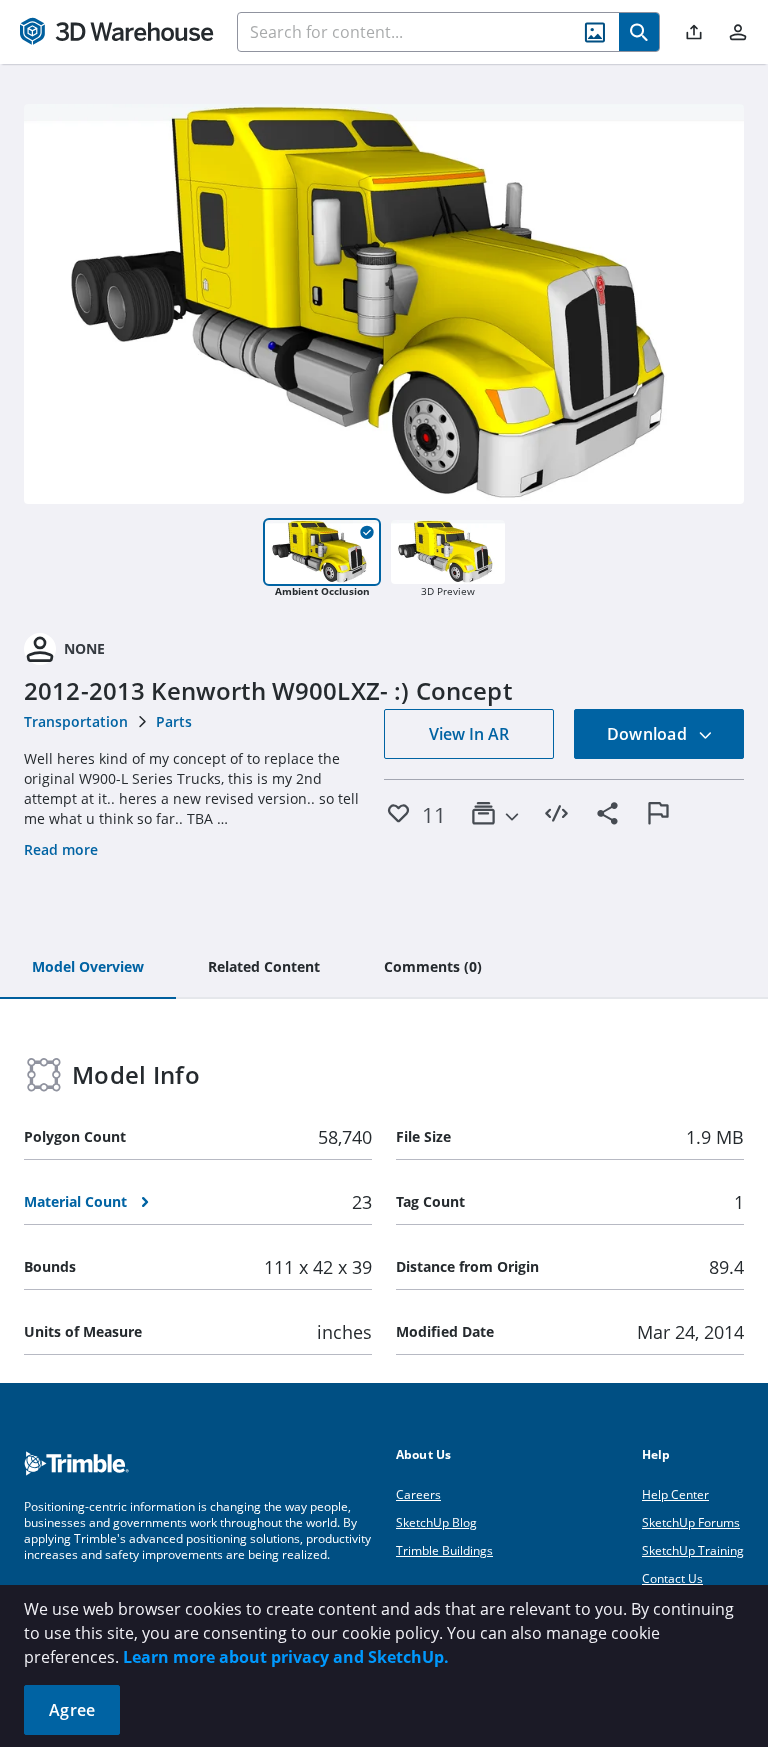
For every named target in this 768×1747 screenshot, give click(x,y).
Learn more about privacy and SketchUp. (286, 1657)
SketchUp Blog (436, 1522)
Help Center (675, 1494)
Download (649, 734)
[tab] (88, 968)
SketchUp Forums (691, 1522)
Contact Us (672, 1578)
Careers (418, 1494)
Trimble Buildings (444, 1550)
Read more (61, 849)
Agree (72, 1710)
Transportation (76, 721)
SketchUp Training (693, 1550)
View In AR (469, 734)
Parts (174, 721)
